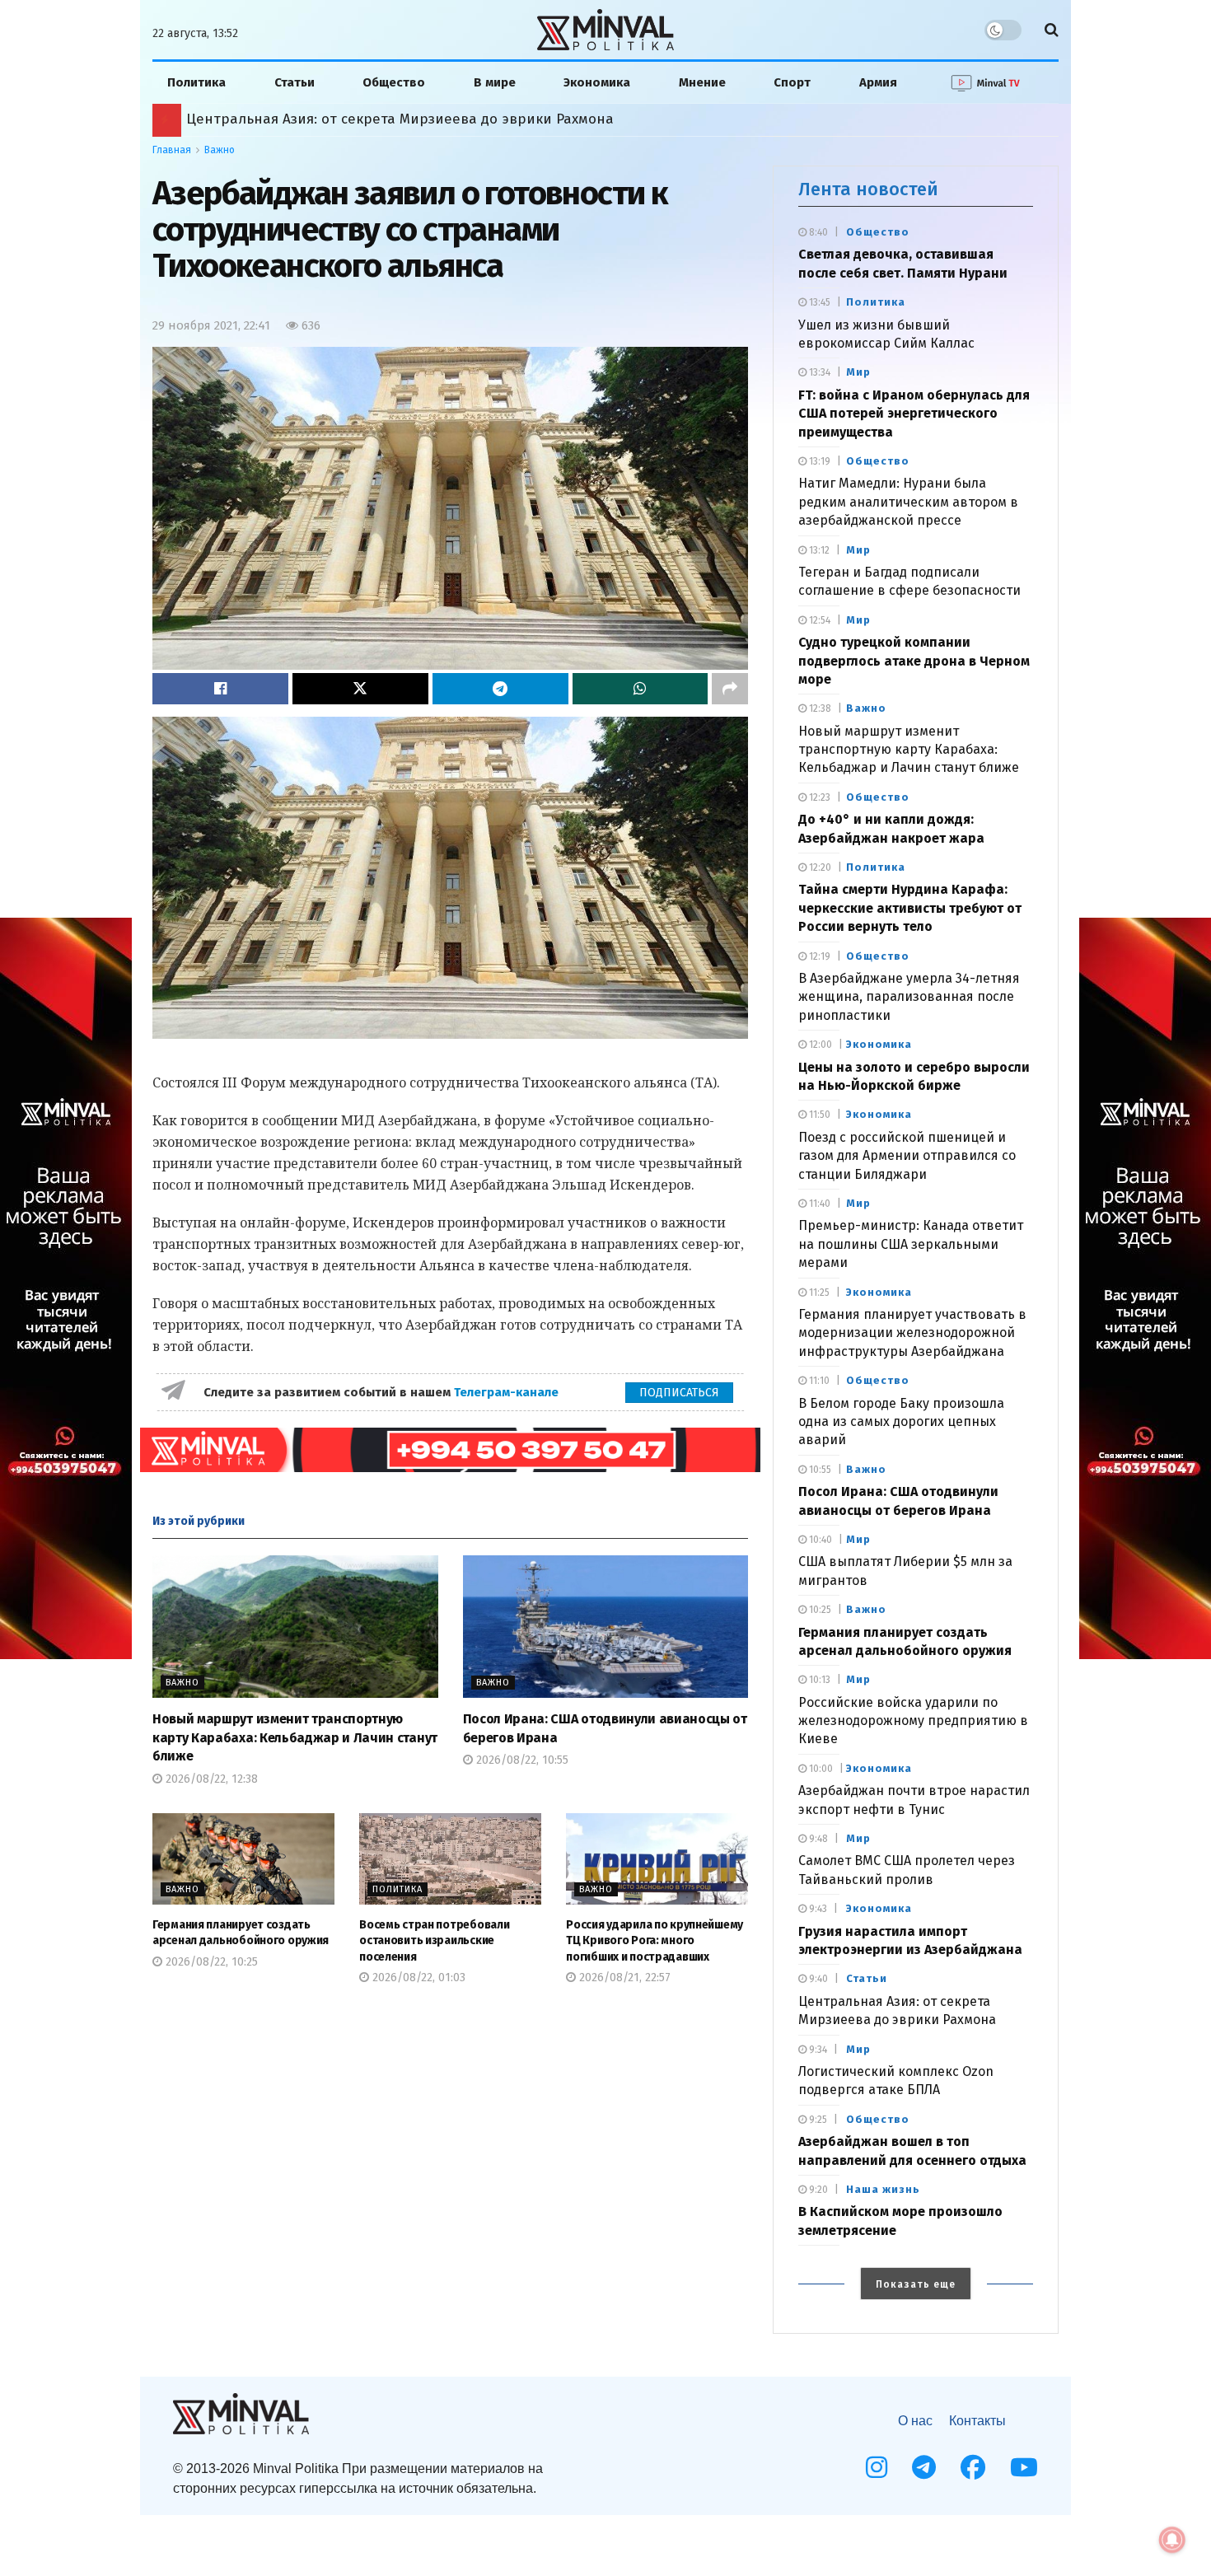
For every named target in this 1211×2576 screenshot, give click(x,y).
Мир (858, 372)
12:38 (819, 708)
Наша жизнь (883, 2189)
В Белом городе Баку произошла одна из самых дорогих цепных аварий (901, 1422)
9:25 (817, 2120)
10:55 (819, 1470)
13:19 (818, 461)
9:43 (817, 1909)
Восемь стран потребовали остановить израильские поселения (434, 1941)
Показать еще (916, 2284)
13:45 (818, 302)
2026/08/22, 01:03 (417, 1978)
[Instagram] (877, 2467)
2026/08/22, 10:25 (210, 1962)
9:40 (817, 1979)
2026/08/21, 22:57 (623, 1978)
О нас (915, 2421)
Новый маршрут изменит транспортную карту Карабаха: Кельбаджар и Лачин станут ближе (295, 1737)
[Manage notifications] (1172, 2540)
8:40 (817, 232)
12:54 (818, 620)
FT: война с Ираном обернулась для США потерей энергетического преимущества (914, 414)
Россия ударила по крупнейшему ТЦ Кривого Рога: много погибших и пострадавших (655, 1941)
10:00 (820, 1769)
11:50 (818, 1115)
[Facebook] (973, 2467)
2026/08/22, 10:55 (521, 1760)
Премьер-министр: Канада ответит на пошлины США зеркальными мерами (911, 1244)
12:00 (819, 1045)
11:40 (818, 1204)
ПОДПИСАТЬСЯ (679, 1393)
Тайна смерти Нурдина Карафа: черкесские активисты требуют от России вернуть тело (910, 908)
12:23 (818, 797)
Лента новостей (868, 189)
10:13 (818, 1680)
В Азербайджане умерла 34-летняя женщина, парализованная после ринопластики (909, 997)
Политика (196, 82)
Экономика (597, 82)
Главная (172, 150)
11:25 (818, 1293)
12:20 (819, 867)
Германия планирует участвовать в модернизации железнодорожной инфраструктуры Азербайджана (912, 1333)
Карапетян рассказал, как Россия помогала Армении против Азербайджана (449, 119)
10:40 (819, 1540)
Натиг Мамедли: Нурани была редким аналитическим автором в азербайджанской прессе (908, 502)
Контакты (977, 2421)
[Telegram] (924, 2467)
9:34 (817, 2050)
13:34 (818, 372)
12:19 (818, 956)
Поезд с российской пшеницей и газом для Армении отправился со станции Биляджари (907, 1156)
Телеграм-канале (508, 1392)
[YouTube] (1024, 2467)
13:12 (818, 550)
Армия (878, 82)
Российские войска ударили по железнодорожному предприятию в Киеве (913, 1721)
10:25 (819, 1610)
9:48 (817, 1839)
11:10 (818, 1381)
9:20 (817, 2190)
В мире (495, 82)
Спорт (792, 82)
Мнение (702, 82)
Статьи (295, 82)
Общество (394, 82)
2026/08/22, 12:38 (210, 1779)
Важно (220, 150)
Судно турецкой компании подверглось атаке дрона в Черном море (914, 661)
